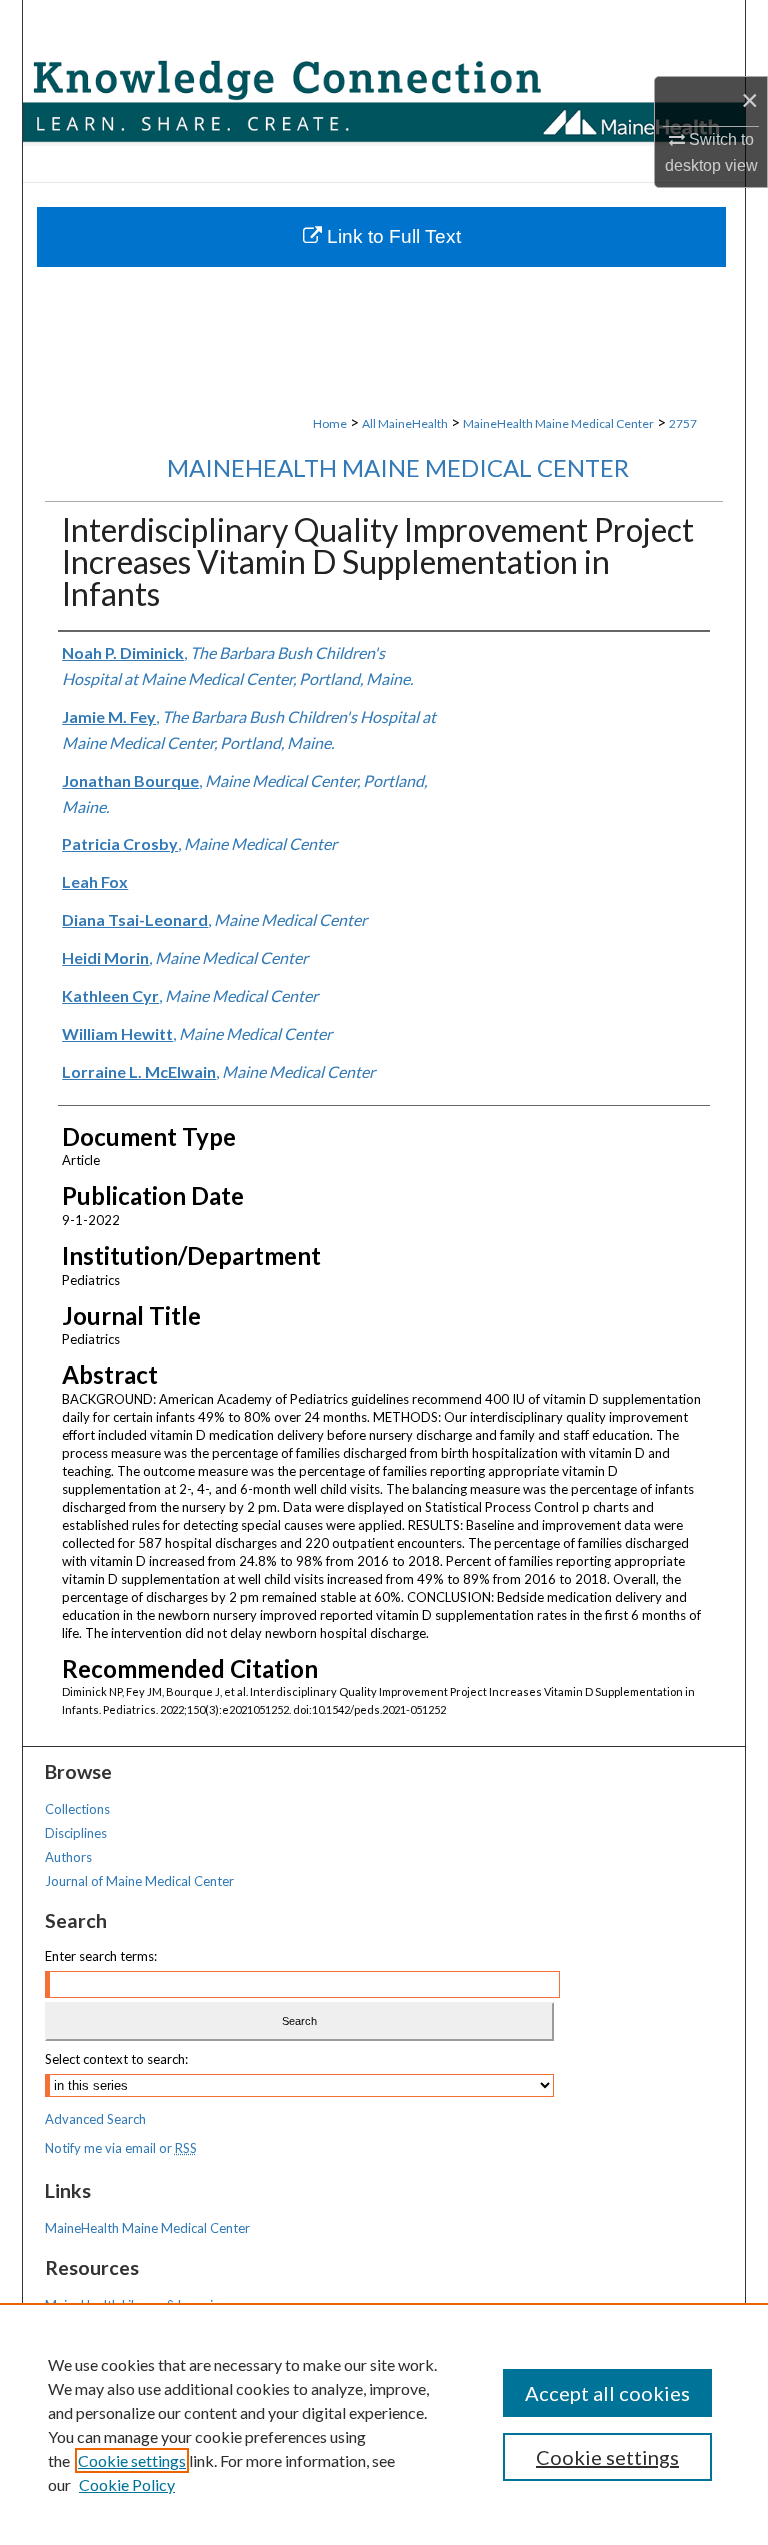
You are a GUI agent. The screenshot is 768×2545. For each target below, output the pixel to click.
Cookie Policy (127, 2484)
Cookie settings (132, 2460)
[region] (384, 2424)
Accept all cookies (607, 2393)
